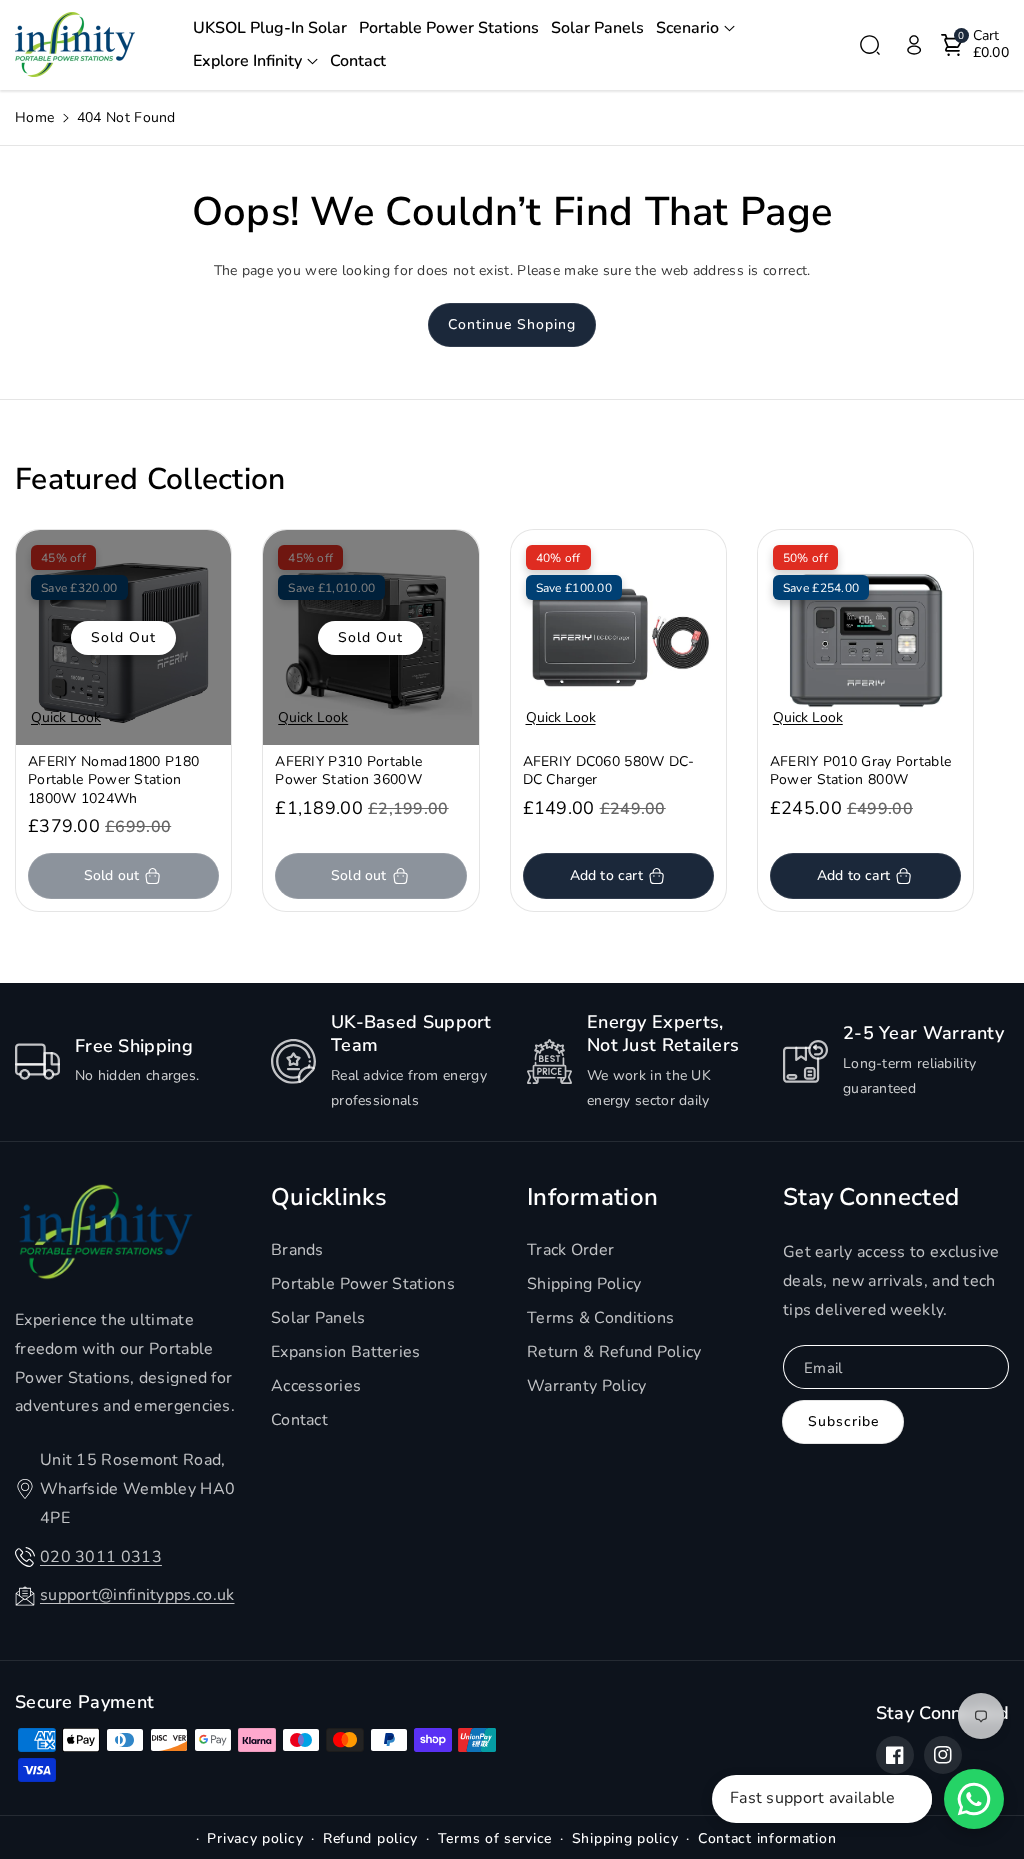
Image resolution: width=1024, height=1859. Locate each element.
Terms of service (495, 1838)
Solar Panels (318, 1318)
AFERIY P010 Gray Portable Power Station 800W (861, 771)
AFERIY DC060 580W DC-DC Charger (609, 771)
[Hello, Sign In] (914, 45)
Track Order (570, 1250)
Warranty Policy (587, 1386)
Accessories (316, 1386)
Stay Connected (871, 1197)
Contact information (767, 1838)
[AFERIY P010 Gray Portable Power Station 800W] (865, 637)
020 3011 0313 (101, 1557)
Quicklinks (329, 1197)
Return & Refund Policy (614, 1352)
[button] (695, 28)
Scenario (687, 28)
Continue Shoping (512, 324)
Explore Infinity (247, 61)
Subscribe (843, 1421)
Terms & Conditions (600, 1318)
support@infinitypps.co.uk (137, 1595)
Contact (299, 1420)
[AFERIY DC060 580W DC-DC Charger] (618, 637)
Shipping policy (625, 1838)
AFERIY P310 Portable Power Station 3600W (348, 771)
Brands (297, 1250)
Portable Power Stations (363, 1284)
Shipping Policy (584, 1284)
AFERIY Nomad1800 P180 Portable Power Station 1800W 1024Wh (113, 780)
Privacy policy (255, 1838)
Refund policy (370, 1838)
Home (34, 117)
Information (592, 1197)
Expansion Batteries (346, 1352)
